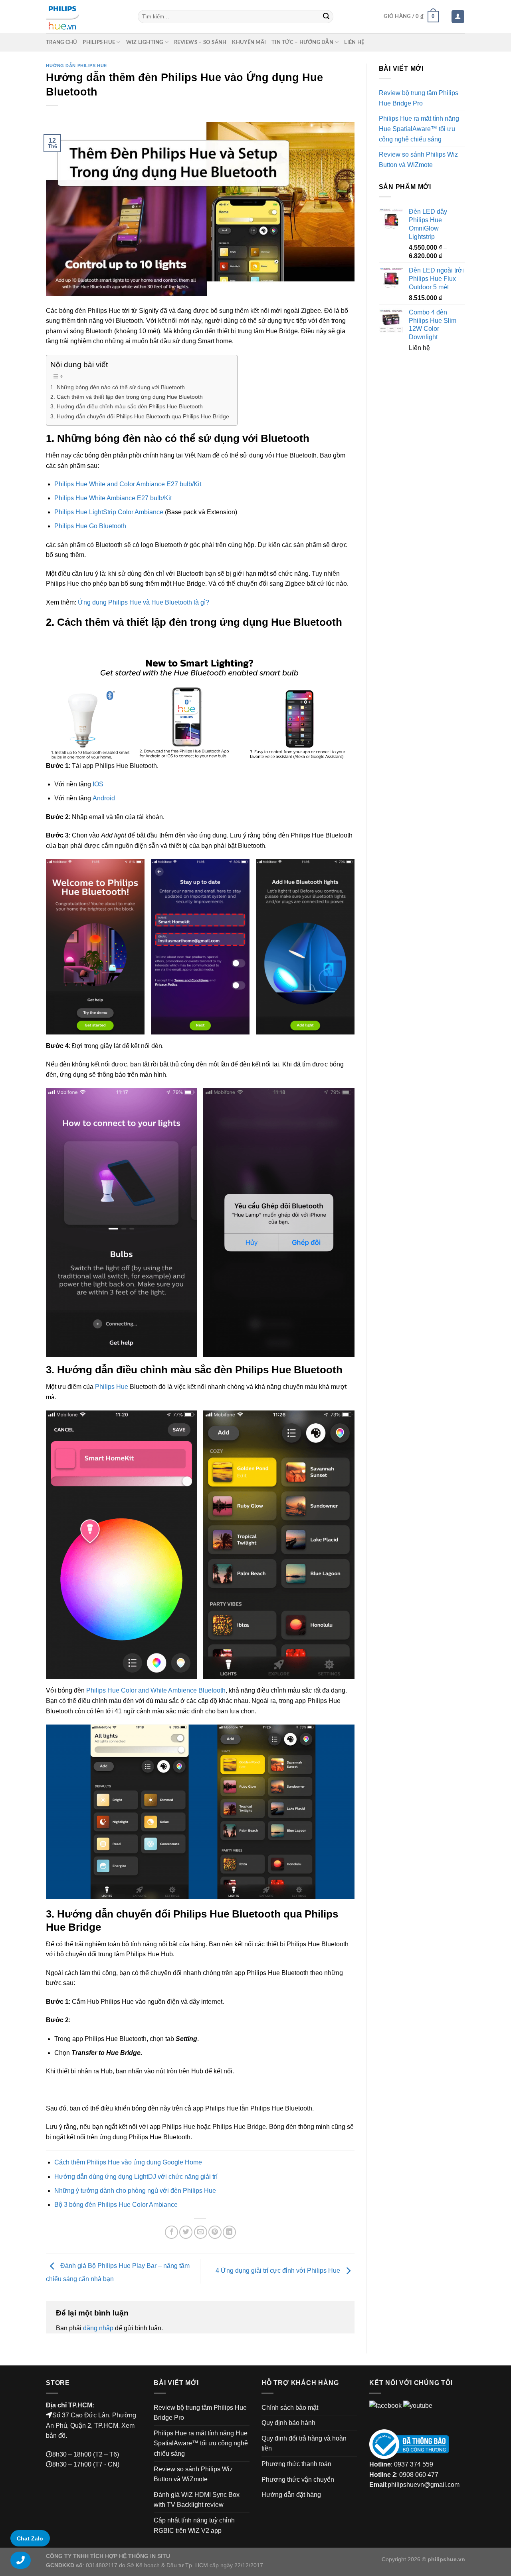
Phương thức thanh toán (296, 2464)
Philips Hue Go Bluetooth (90, 526)
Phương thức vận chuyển (298, 2480)
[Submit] (326, 17)
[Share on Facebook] (171, 2232)
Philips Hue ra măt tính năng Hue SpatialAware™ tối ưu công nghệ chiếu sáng (419, 129)
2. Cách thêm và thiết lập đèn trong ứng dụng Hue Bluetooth (127, 397)
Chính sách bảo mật (290, 2408)
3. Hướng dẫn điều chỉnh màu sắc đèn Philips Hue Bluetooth (127, 406)
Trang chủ (61, 42)
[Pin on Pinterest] (215, 2232)
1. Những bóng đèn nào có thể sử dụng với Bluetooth (118, 387)
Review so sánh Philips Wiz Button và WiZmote (418, 160)
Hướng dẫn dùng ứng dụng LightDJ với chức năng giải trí (136, 2177)
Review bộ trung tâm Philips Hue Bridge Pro (419, 98)
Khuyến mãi (249, 42)
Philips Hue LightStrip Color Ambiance (109, 512)
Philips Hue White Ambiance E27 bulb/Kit (113, 498)
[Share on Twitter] (186, 2232)
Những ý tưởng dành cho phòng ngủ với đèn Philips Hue (135, 2191)
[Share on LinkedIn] (229, 2232)
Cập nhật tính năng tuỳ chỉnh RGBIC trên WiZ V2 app (194, 2525)
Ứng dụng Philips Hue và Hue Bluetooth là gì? (144, 602)
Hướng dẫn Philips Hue (76, 66)
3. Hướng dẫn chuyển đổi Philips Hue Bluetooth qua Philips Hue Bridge (140, 416)
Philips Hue (99, 42)
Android (104, 798)
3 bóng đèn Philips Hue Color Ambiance (120, 2205)
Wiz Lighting (145, 42)
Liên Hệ (354, 42)
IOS (98, 784)
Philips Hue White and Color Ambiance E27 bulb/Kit (128, 484)
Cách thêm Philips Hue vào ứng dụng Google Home (128, 2162)
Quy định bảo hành (288, 2423)
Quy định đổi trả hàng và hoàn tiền (304, 2444)
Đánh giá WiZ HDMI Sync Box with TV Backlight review (197, 2500)
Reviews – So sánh (200, 42)
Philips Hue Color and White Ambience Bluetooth (156, 1690)
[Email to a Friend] (201, 2232)
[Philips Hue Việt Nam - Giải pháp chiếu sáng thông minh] (86, 17)
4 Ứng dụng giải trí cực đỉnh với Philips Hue (279, 2271)
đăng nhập (98, 2328)
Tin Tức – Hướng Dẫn (302, 42)
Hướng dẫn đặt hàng (291, 2495)
